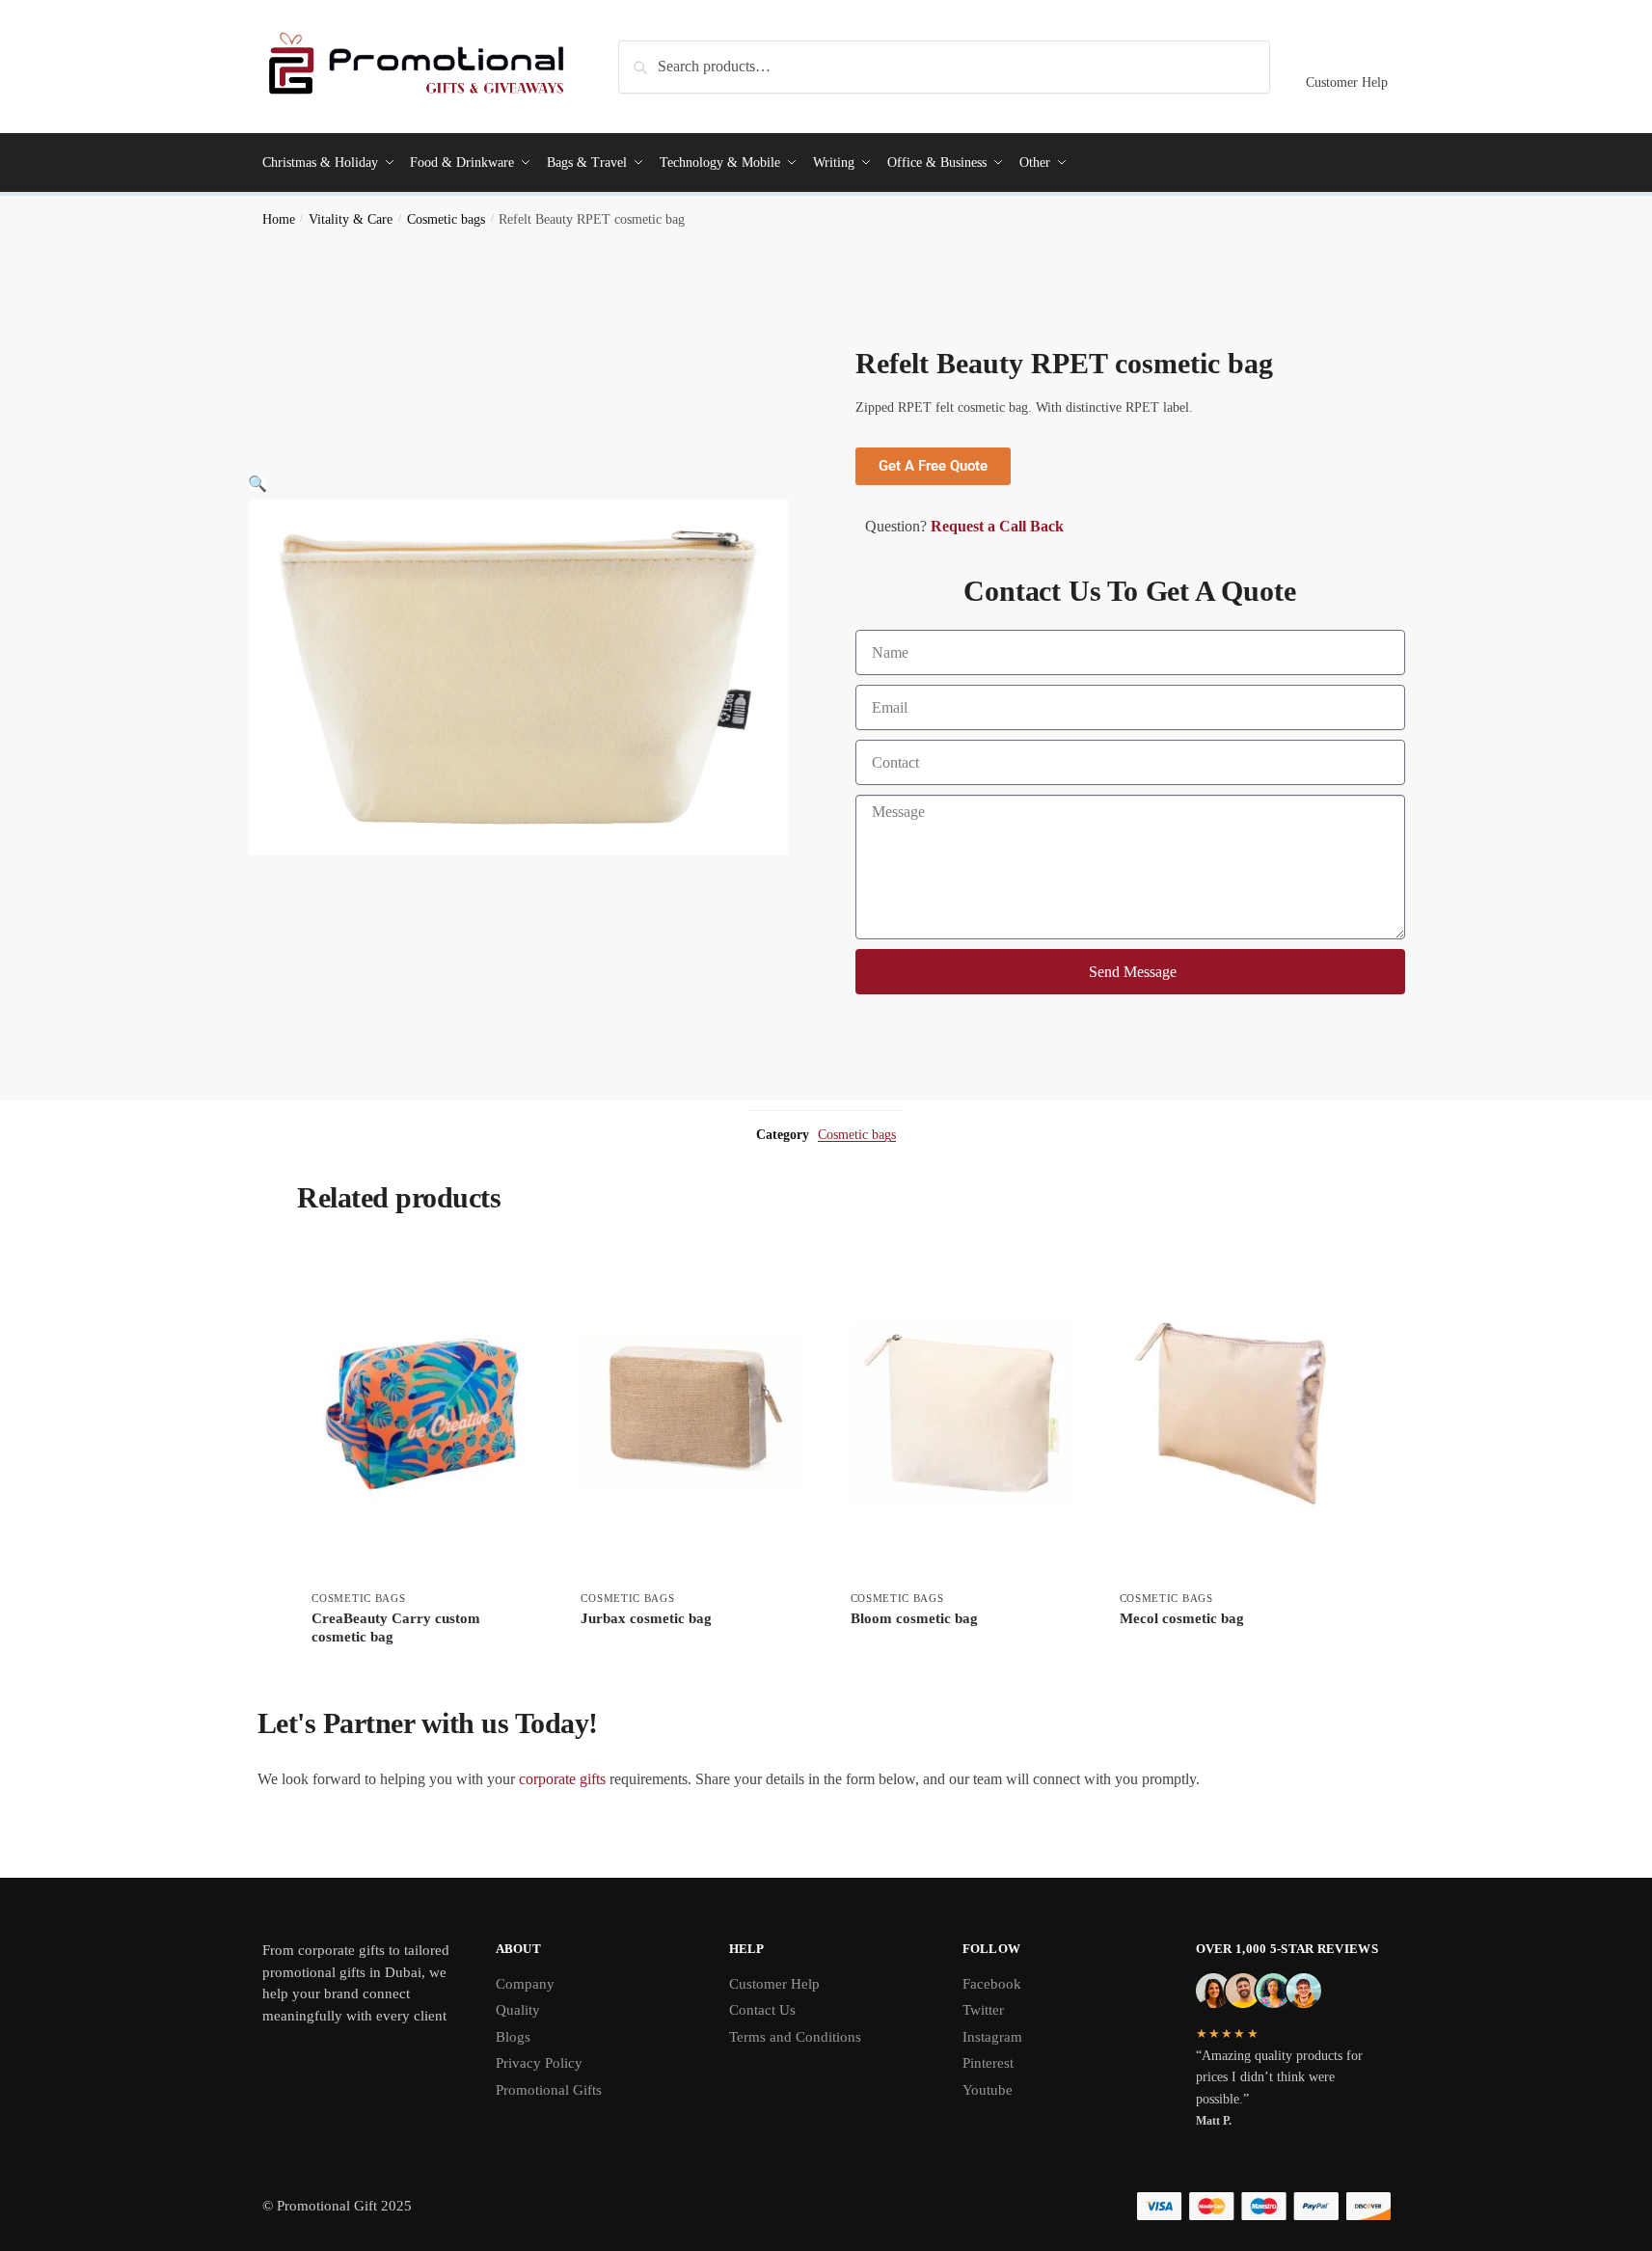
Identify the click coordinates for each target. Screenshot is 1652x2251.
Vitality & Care (351, 219)
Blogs (513, 2037)
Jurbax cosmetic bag (646, 1618)
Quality (518, 2010)
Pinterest (988, 2063)
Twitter (983, 2010)
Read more (422, 1670)
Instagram (992, 2037)
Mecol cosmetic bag (1182, 1618)
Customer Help (1347, 82)
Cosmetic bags (446, 219)
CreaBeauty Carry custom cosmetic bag (396, 1628)
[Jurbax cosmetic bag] (691, 1413)
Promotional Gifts (549, 2090)
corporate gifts (562, 1779)
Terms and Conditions (795, 2037)
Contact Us (762, 2010)
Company (525, 1984)
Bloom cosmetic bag (914, 1618)
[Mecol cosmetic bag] (1230, 1413)
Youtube (988, 2090)
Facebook (992, 1984)
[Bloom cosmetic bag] (961, 1413)
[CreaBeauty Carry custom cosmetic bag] (422, 1413)
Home (279, 219)
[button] (257, 484)
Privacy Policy (539, 2063)
